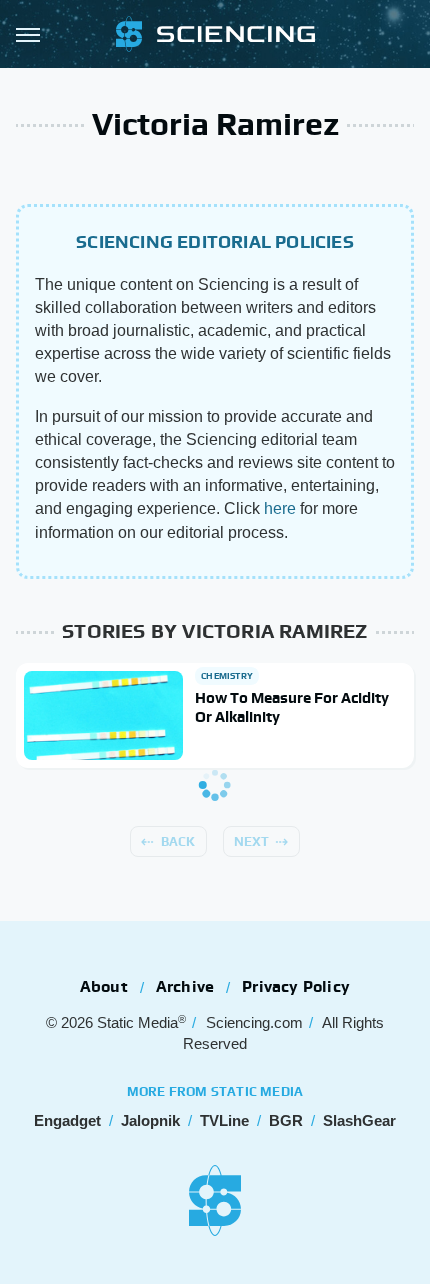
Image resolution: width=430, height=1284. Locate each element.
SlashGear (359, 1120)
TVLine (224, 1120)
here (280, 508)
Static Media (137, 1022)
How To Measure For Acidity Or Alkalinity (292, 707)
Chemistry (227, 676)
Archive (185, 986)
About (104, 986)
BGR (286, 1120)
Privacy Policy (296, 986)
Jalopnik (150, 1120)
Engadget (67, 1120)
